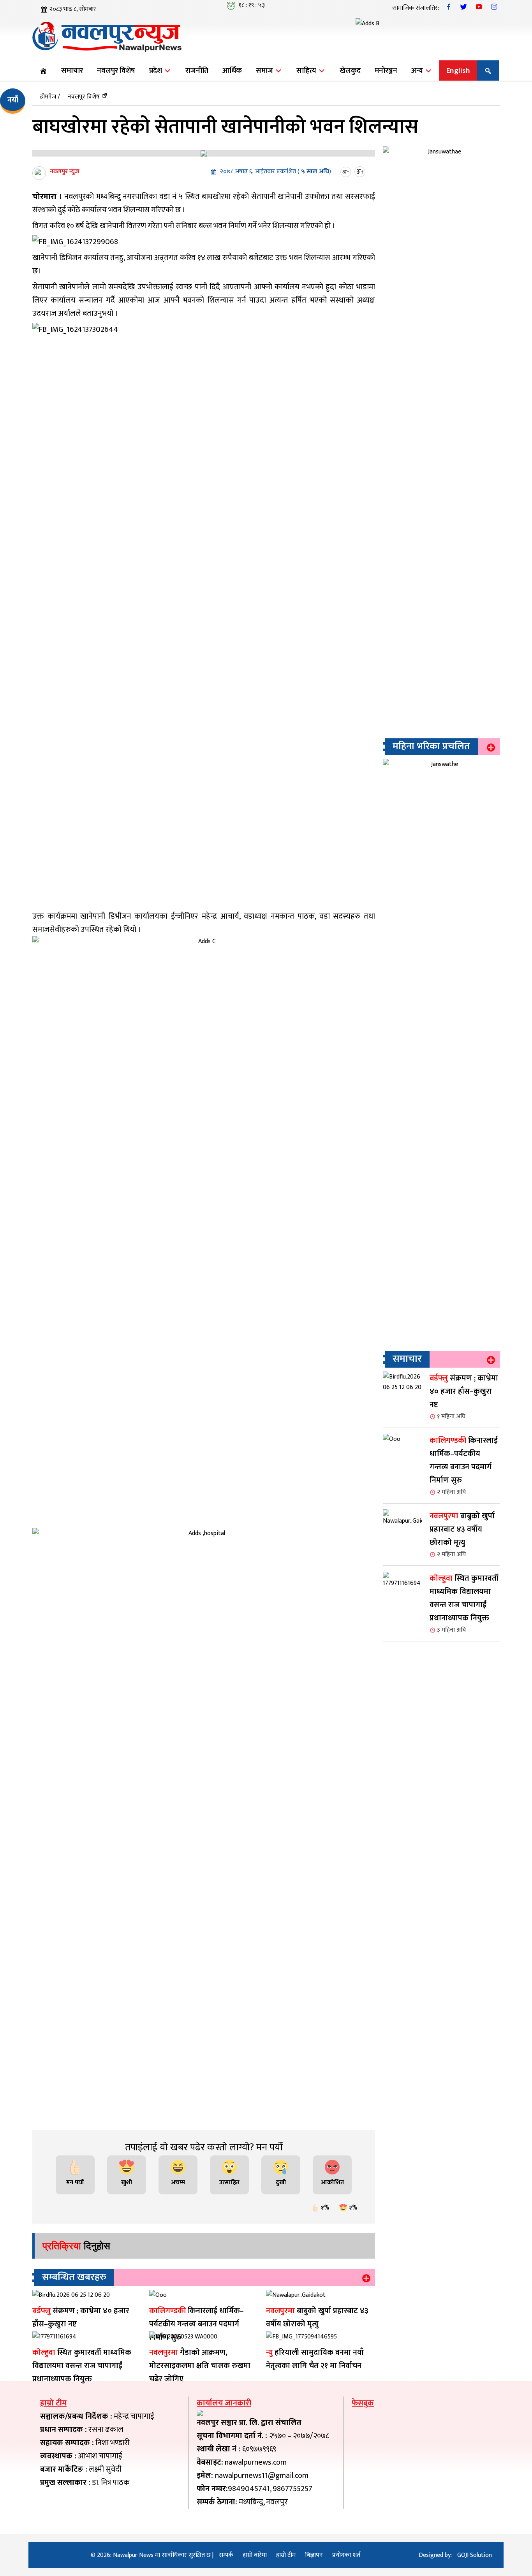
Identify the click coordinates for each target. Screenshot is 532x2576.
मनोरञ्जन (386, 70)
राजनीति (197, 70)
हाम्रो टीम (286, 2555)
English (458, 70)
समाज (265, 70)
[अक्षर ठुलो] (361, 172)
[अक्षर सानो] (347, 172)
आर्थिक (232, 70)
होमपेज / (50, 97)
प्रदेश (156, 70)
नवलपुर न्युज (65, 172)
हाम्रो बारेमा (255, 2555)
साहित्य (307, 70)
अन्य (418, 70)
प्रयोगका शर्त (346, 2555)
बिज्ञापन (314, 2555)
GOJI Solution (475, 2555)
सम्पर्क (226, 2555)
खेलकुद (350, 70)
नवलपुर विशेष (116, 70)
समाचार (72, 70)
